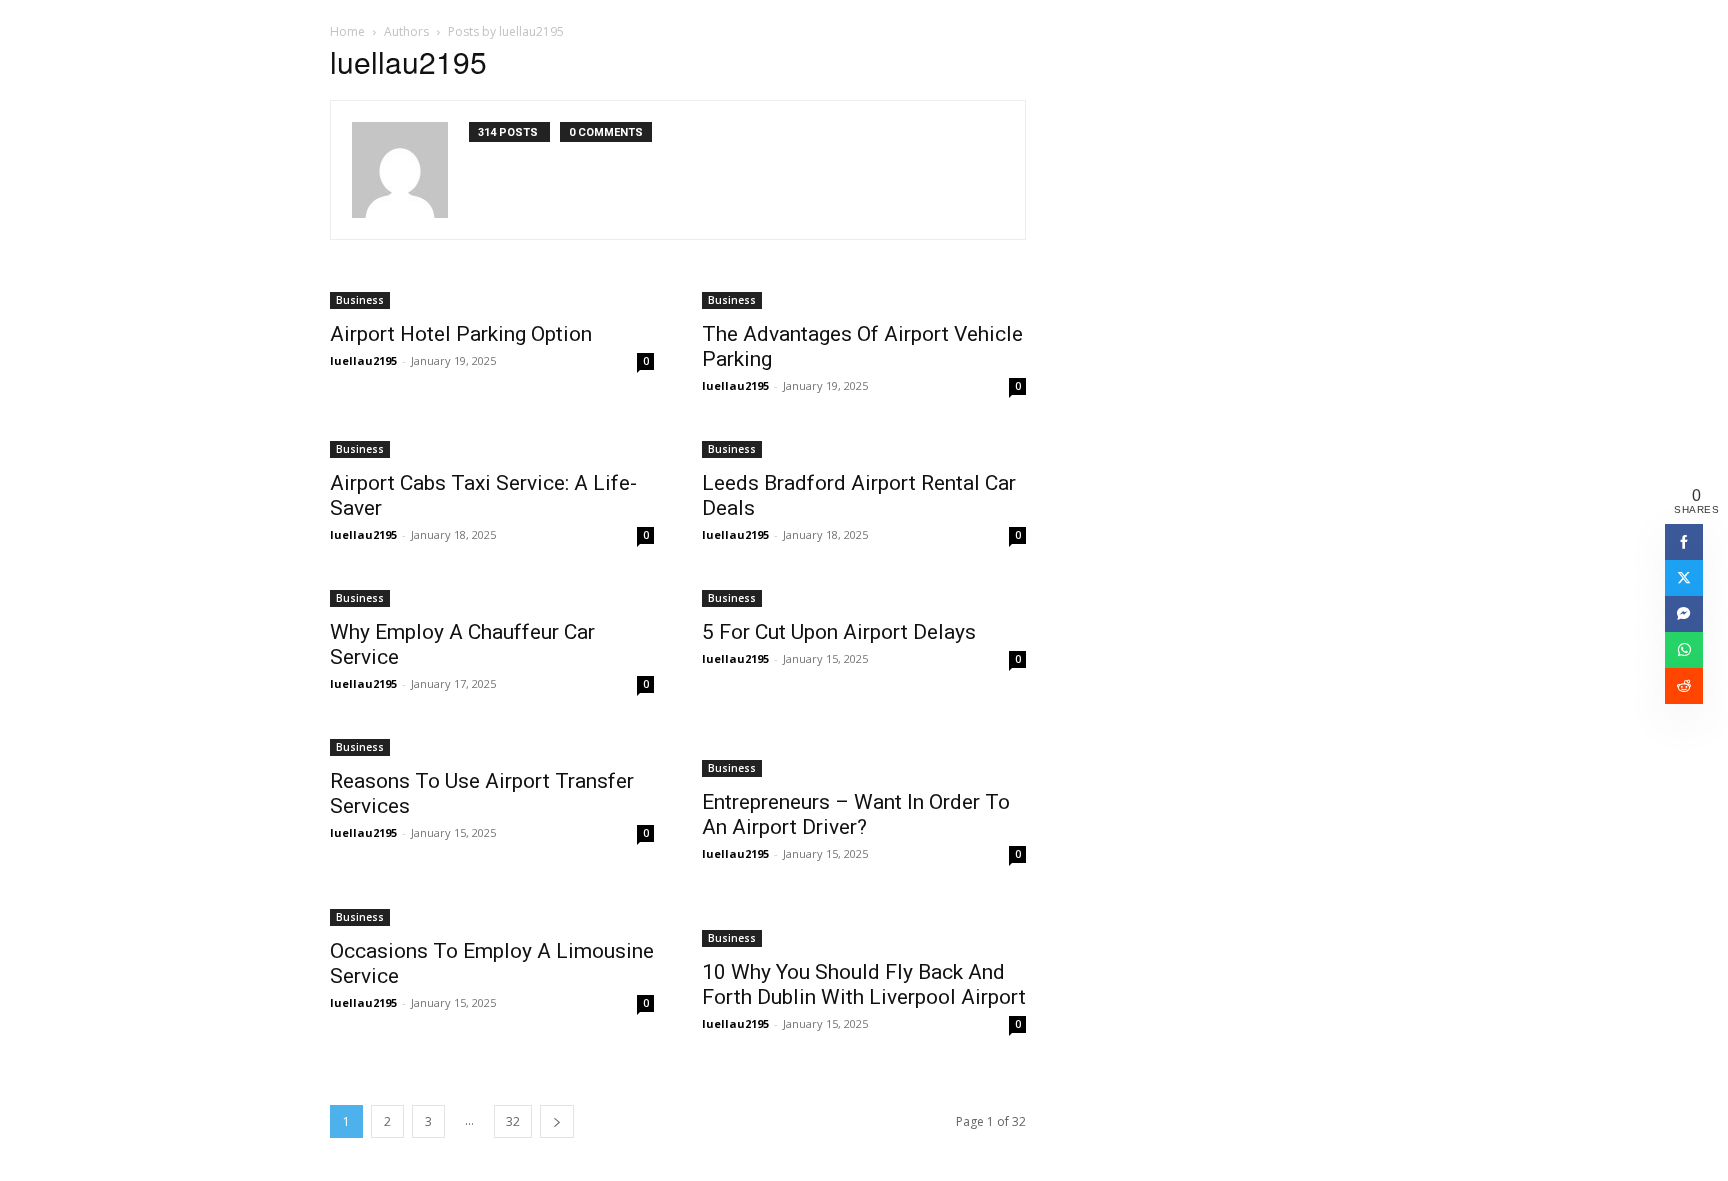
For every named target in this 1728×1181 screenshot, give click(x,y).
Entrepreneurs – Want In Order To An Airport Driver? (856, 814)
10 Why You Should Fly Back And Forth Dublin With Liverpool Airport (864, 984)
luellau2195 (363, 360)
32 (513, 1121)
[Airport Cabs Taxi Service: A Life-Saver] (492, 447)
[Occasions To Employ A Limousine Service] (492, 915)
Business (360, 300)
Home (347, 31)
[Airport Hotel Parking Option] (492, 298)
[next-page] (557, 1121)
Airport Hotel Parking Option (461, 334)
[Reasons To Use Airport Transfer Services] (492, 745)
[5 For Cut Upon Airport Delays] (864, 596)
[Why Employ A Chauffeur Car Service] (492, 596)
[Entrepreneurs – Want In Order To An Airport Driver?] (864, 756)
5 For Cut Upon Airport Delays (839, 632)
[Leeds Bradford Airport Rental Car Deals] (864, 447)
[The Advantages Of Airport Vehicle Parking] (864, 298)
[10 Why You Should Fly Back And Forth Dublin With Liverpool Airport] (864, 926)
